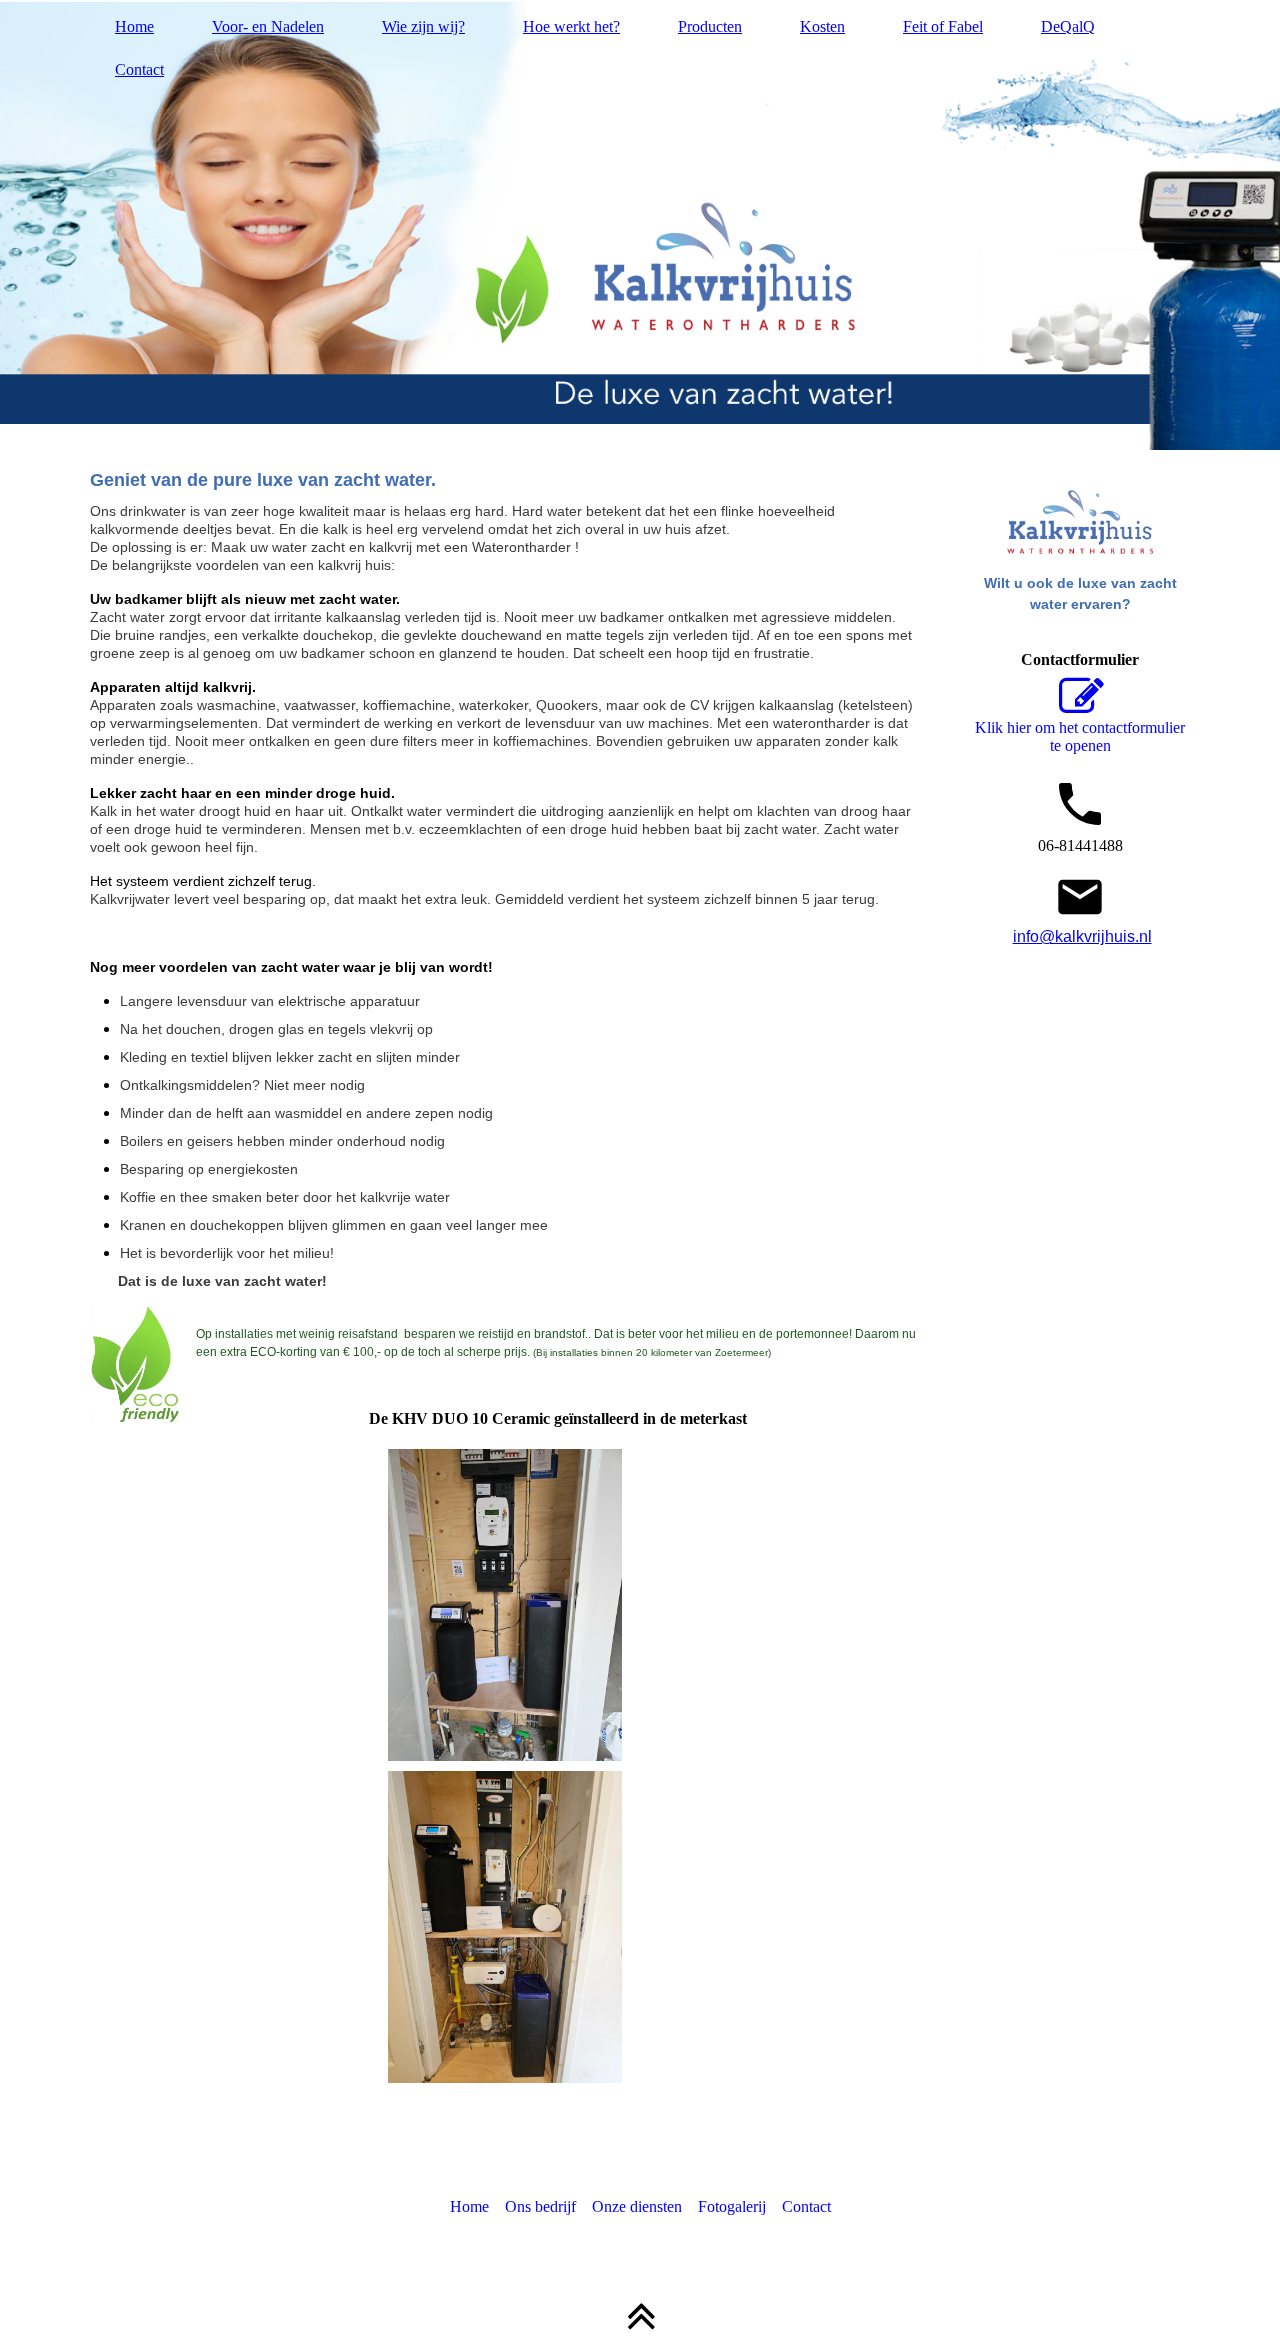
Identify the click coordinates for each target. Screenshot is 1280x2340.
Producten (710, 26)
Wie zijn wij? (423, 26)
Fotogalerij (732, 2206)
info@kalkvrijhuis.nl (1082, 936)
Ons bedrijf (540, 2206)
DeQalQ (1068, 26)
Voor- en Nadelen (268, 26)
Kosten (822, 26)
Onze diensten (637, 2206)
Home (134, 26)
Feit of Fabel (943, 26)
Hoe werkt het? (571, 26)
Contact (139, 69)
